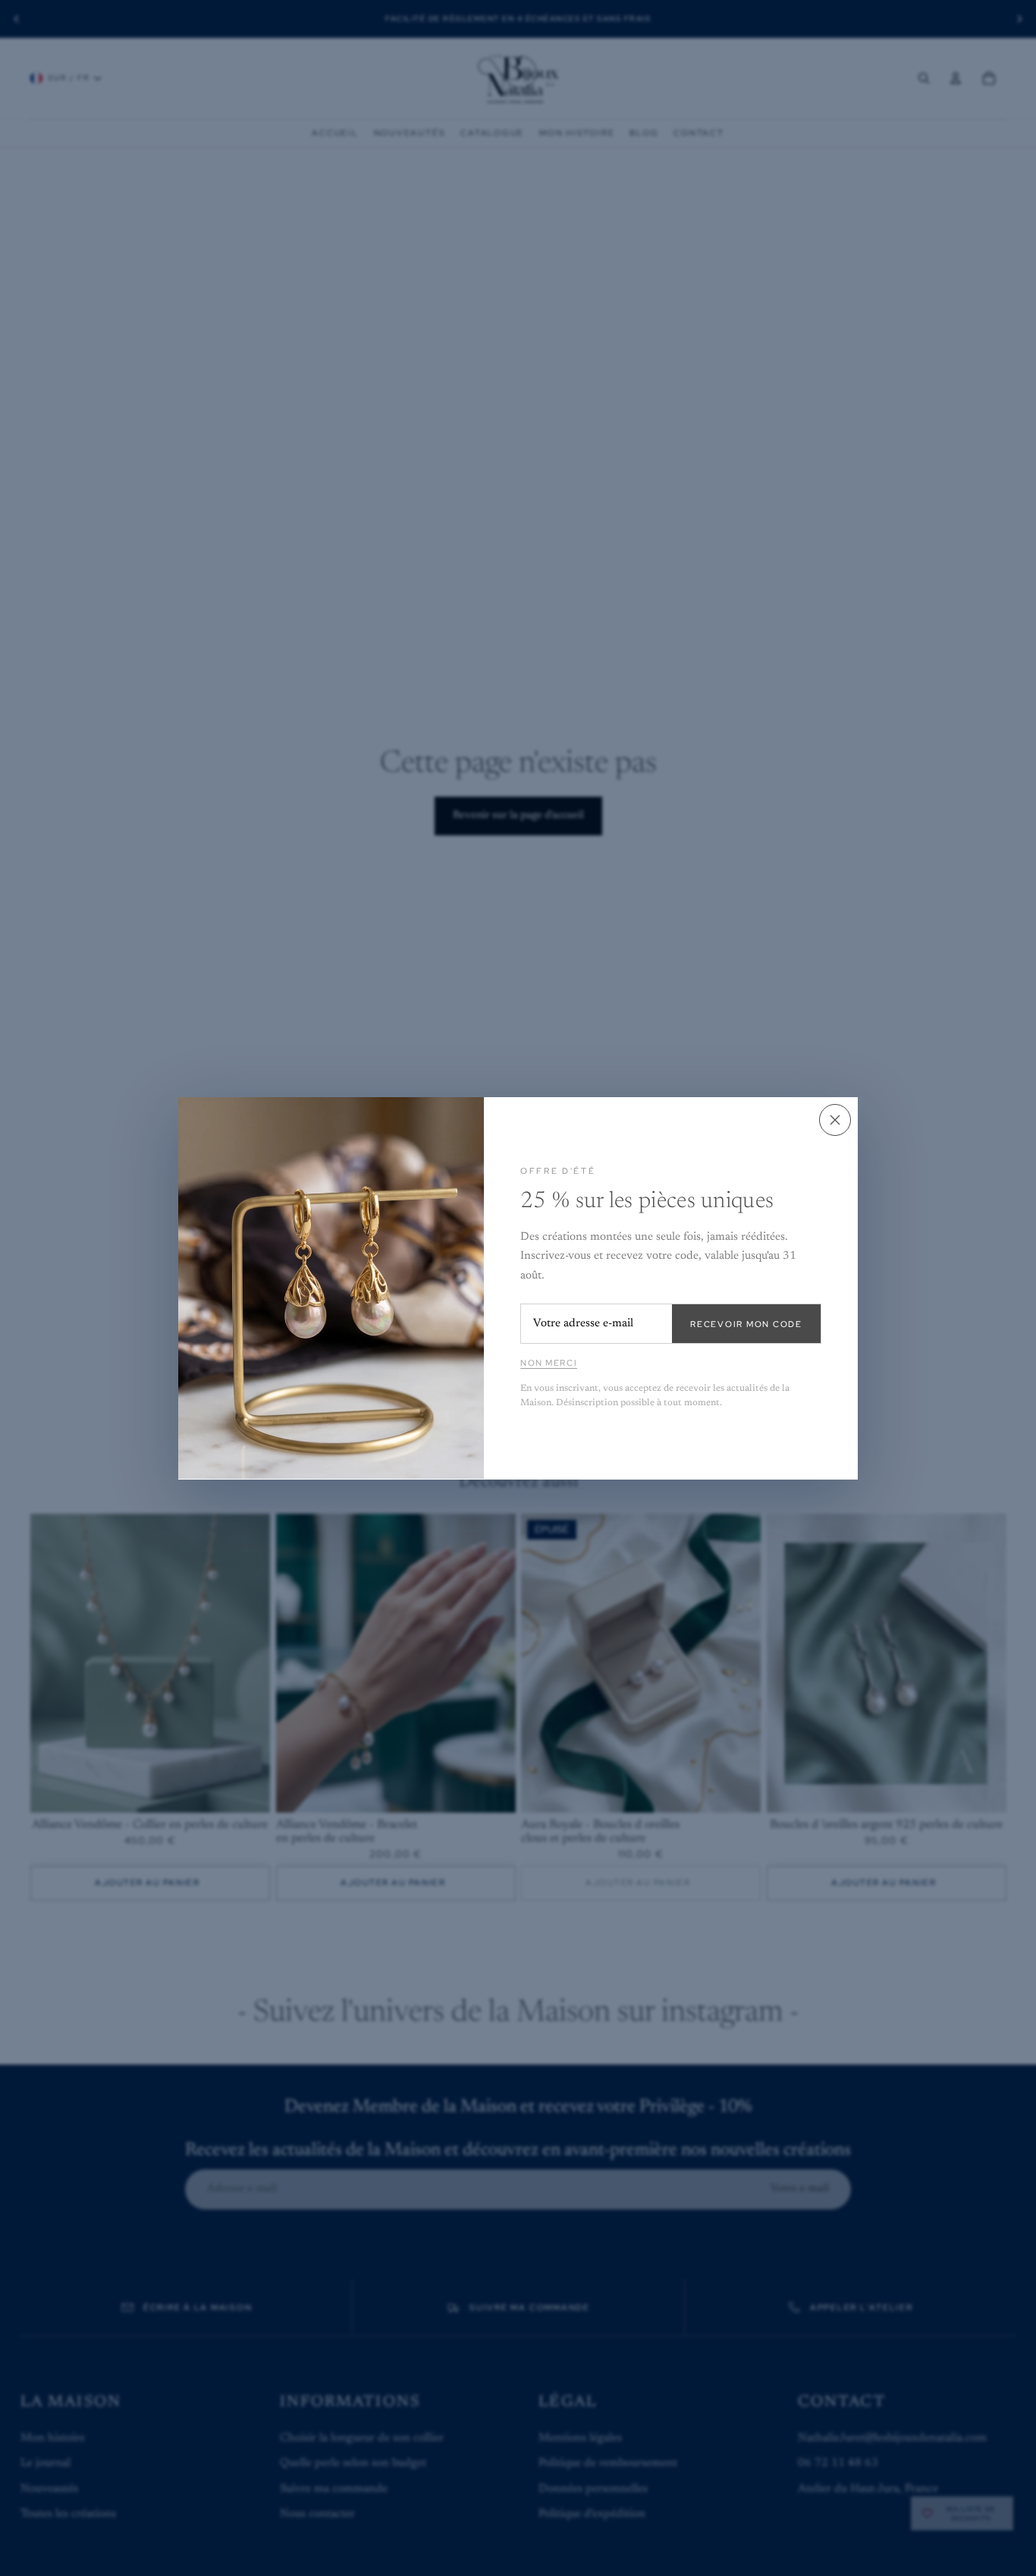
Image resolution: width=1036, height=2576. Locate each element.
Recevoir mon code (746, 1323)
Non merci (549, 1363)
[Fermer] (835, 1120)
